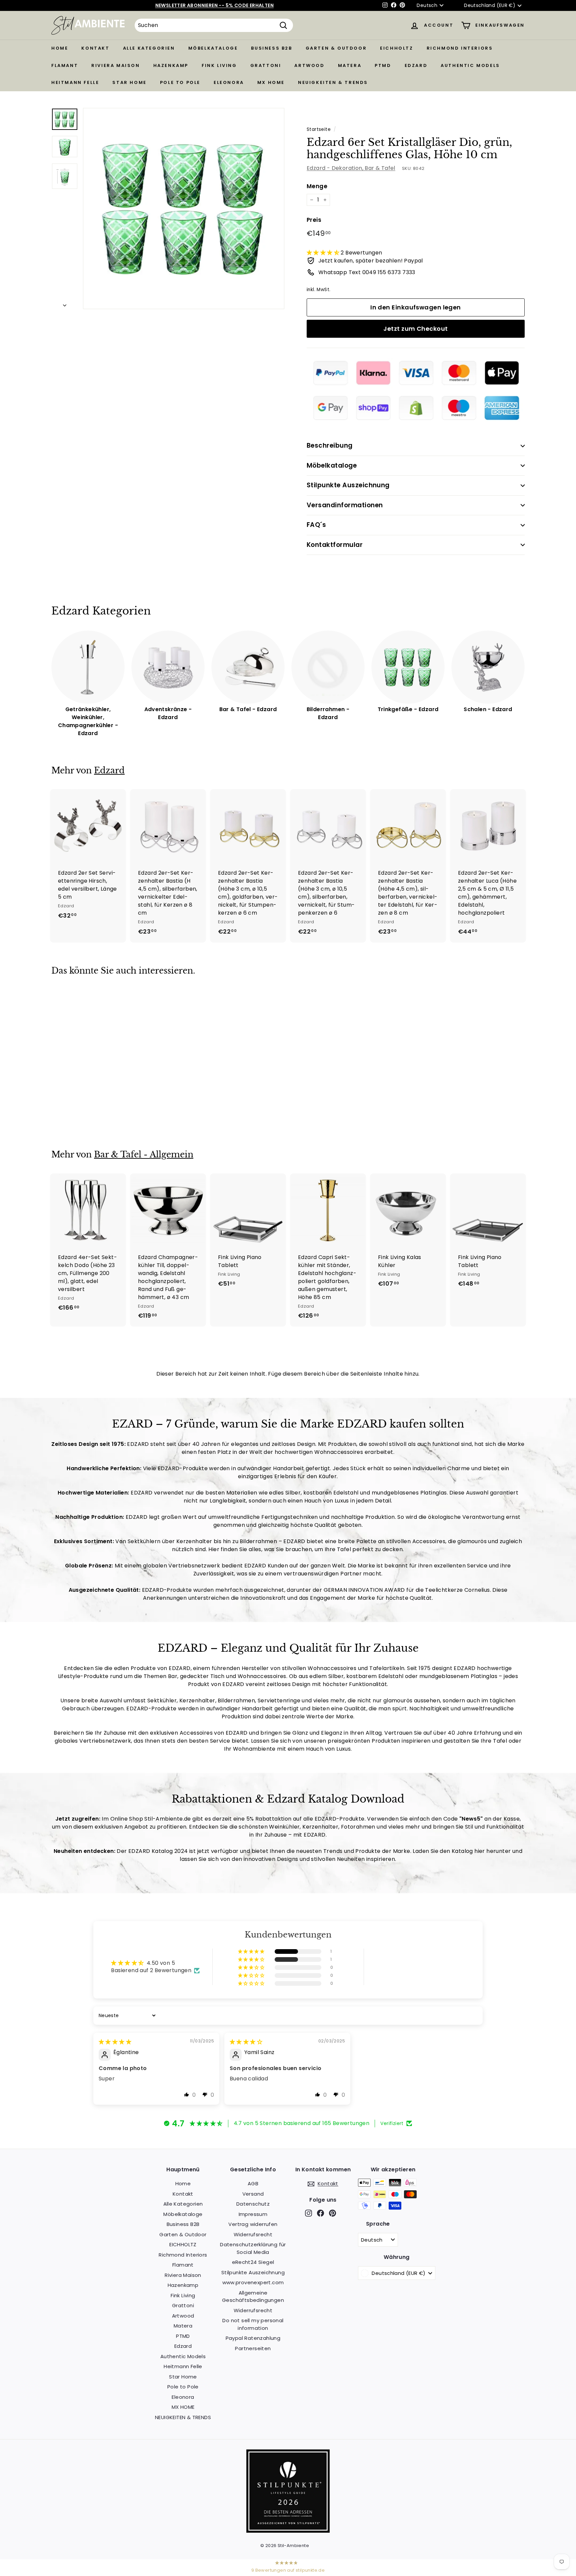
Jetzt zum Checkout (415, 329)
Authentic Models (470, 65)
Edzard (416, 65)
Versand (253, 2194)
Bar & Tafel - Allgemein (144, 1155)
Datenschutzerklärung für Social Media (253, 2248)
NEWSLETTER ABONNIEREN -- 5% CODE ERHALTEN (214, 5)
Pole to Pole (180, 82)
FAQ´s (316, 525)
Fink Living (219, 65)
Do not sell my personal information (253, 2324)
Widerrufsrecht (253, 2234)
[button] (324, 253)
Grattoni (266, 65)
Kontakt (95, 48)
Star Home (129, 82)
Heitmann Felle (75, 82)
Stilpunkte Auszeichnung (348, 485)
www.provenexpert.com (253, 2282)
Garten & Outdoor (336, 48)
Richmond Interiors (460, 48)
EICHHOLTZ (396, 48)
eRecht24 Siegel (253, 2262)
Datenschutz (253, 2204)
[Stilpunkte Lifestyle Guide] (288, 2531)
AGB (253, 2183)
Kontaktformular (335, 545)
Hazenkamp (171, 65)
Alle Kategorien (149, 48)
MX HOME (271, 82)
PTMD (383, 65)
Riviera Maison (115, 65)
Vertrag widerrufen (253, 2224)
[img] (115, 2042)
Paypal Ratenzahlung (253, 2338)
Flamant (65, 65)
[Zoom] (184, 209)
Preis (314, 220)
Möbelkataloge (213, 48)
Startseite (319, 129)
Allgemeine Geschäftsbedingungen (253, 2297)
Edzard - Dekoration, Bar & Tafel (351, 168)
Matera (350, 65)
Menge (317, 186)
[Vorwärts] (65, 303)
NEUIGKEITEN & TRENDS (333, 82)
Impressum (253, 2214)
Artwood (309, 65)
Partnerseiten (253, 2348)
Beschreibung (330, 445)
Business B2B (271, 48)
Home (60, 48)
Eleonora (229, 82)
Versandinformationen (345, 505)
